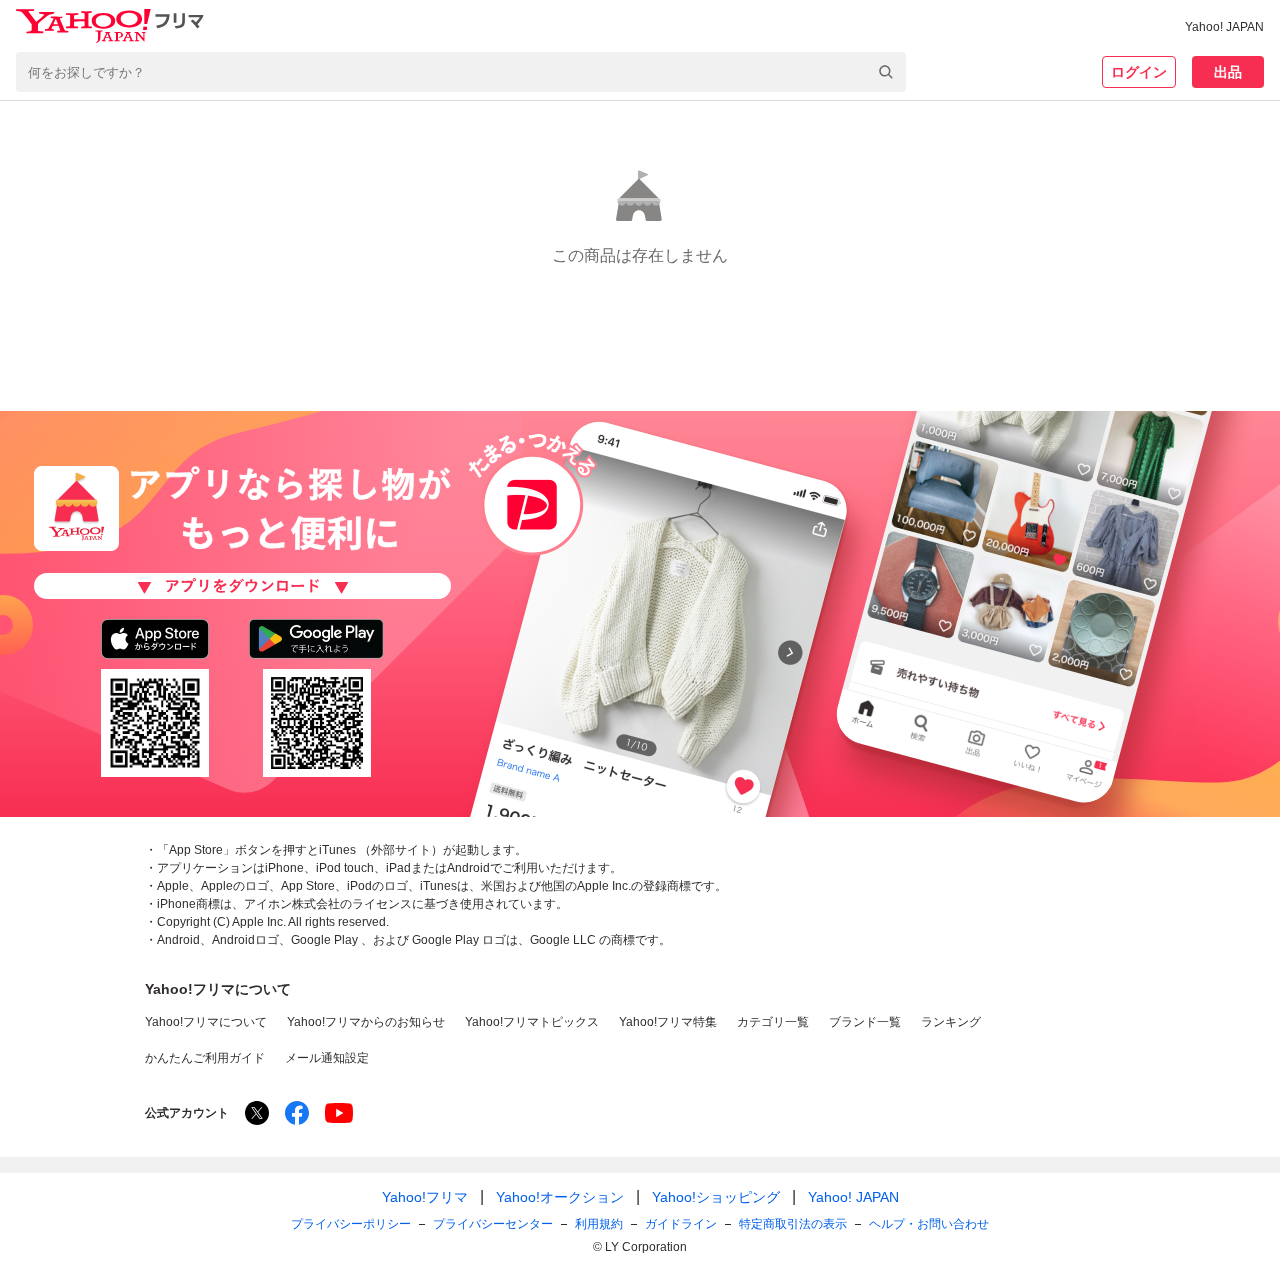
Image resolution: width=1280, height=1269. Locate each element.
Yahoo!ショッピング (716, 1197)
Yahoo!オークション (560, 1197)
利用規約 (599, 1224)
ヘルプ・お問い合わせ (929, 1224)
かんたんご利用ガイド (205, 1058)
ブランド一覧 (865, 1022)
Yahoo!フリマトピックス (532, 1022)
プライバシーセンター (493, 1224)
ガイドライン (681, 1224)
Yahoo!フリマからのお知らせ (366, 1022)
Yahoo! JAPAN (1224, 27)
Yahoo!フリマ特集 (668, 1022)
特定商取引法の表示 (793, 1224)
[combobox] (461, 72)
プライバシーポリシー (351, 1224)
